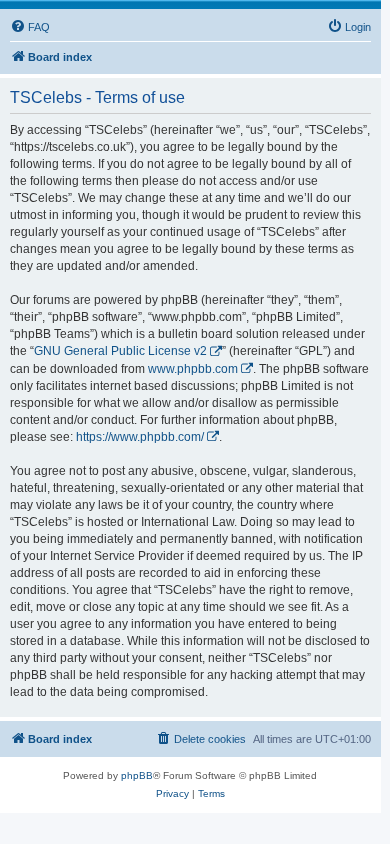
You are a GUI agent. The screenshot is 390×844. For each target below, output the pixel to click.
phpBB (137, 775)
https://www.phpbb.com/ (140, 437)
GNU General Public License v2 (120, 351)
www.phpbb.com (193, 369)
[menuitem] (30, 27)
